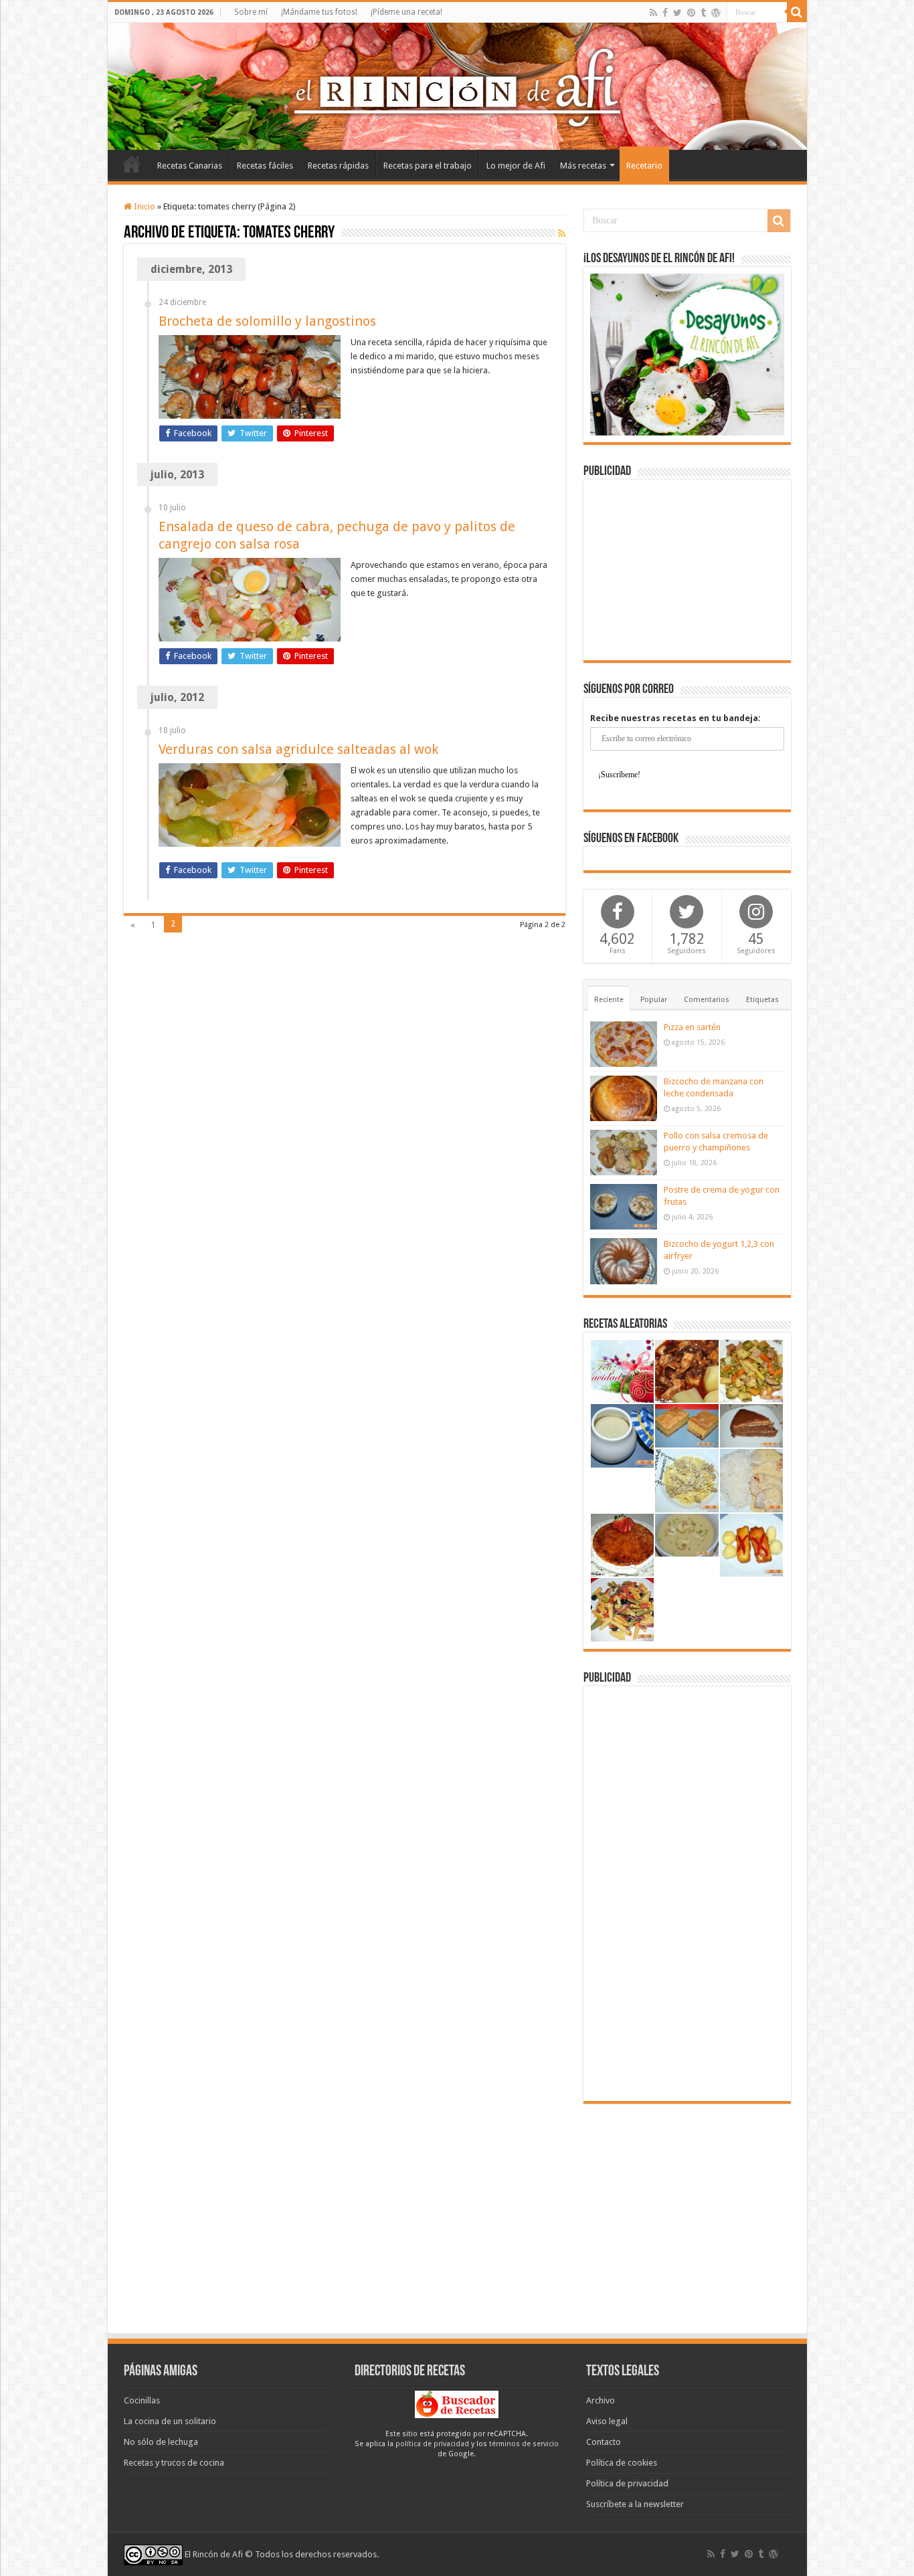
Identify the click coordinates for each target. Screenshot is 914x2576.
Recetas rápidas (338, 166)
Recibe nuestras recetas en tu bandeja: (675, 718)
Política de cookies (622, 2463)
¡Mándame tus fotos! (319, 12)
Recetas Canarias (190, 166)
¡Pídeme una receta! (406, 12)
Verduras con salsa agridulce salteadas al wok (298, 749)
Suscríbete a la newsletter (635, 2504)
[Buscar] (797, 12)
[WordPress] (716, 13)
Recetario (644, 166)
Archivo (601, 2400)
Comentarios (707, 1000)
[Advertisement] (687, 570)
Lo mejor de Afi (516, 166)
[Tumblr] (703, 13)
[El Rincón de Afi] (457, 86)
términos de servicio (524, 2444)
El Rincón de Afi (214, 2554)
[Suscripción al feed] (562, 233)
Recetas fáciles (265, 166)
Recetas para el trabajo (428, 166)
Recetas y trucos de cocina (174, 2463)
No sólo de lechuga (161, 2442)
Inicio (132, 164)
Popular (654, 1000)
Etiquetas (762, 1000)
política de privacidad (432, 2444)
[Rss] (653, 13)
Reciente (609, 1000)
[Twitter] (677, 13)
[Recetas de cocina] (457, 2404)
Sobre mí (251, 12)
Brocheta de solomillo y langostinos (267, 321)
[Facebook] (665, 13)
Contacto (604, 2442)
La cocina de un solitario (170, 2421)
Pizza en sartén (692, 1027)
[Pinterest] (691, 13)
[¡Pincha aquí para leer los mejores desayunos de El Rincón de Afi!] (687, 354)
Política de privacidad (627, 2483)
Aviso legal (607, 2421)
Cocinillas (142, 2400)
